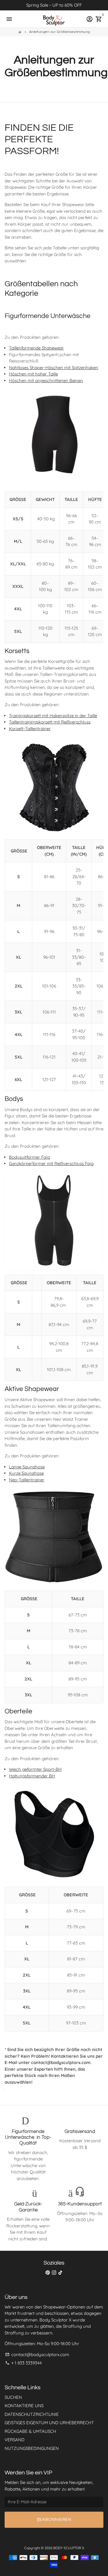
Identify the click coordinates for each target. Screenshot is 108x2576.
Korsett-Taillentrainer (30, 729)
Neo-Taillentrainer (27, 1480)
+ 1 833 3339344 (23, 2363)
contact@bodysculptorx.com (37, 2355)
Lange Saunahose (27, 1467)
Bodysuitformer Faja (29, 1157)
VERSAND (15, 2440)
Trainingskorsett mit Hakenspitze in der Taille (53, 716)
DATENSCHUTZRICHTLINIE (32, 2414)
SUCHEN (13, 2397)
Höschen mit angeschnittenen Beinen (46, 381)
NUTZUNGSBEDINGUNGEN (32, 2448)
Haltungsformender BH (32, 1776)
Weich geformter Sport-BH (35, 1769)
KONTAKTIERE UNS (24, 2406)
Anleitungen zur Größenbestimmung (60, 32)
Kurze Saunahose (26, 1473)
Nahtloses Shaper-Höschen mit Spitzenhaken (54, 368)
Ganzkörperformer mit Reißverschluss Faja (51, 1163)
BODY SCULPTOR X (69, 2548)
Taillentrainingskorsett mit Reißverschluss (50, 722)
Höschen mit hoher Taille (33, 374)
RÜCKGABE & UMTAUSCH (30, 2431)
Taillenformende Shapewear (36, 348)
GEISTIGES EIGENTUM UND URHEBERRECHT (49, 2423)
